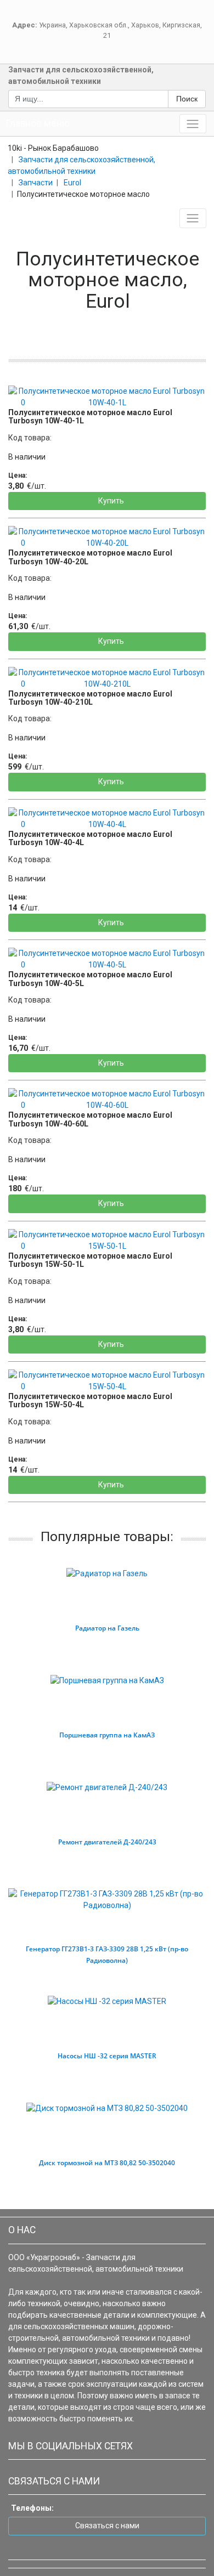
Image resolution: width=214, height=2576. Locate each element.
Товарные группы (44, 218)
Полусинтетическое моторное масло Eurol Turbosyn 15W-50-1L (90, 1260)
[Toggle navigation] (193, 124)
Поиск (187, 99)
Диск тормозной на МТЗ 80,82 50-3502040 (107, 2163)
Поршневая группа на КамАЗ (107, 1735)
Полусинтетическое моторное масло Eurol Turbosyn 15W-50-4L (90, 1400)
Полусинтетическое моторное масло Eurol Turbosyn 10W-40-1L (90, 417)
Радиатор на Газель (107, 1628)
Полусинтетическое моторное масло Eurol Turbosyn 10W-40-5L (90, 979)
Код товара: (30, 438)
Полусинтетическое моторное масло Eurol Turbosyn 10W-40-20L (90, 557)
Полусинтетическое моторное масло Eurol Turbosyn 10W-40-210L (90, 698)
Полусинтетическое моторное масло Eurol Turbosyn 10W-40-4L (90, 838)
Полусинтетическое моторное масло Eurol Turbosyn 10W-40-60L (90, 1119)
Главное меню (38, 123)
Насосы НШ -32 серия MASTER (107, 2056)
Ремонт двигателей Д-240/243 (107, 1842)
